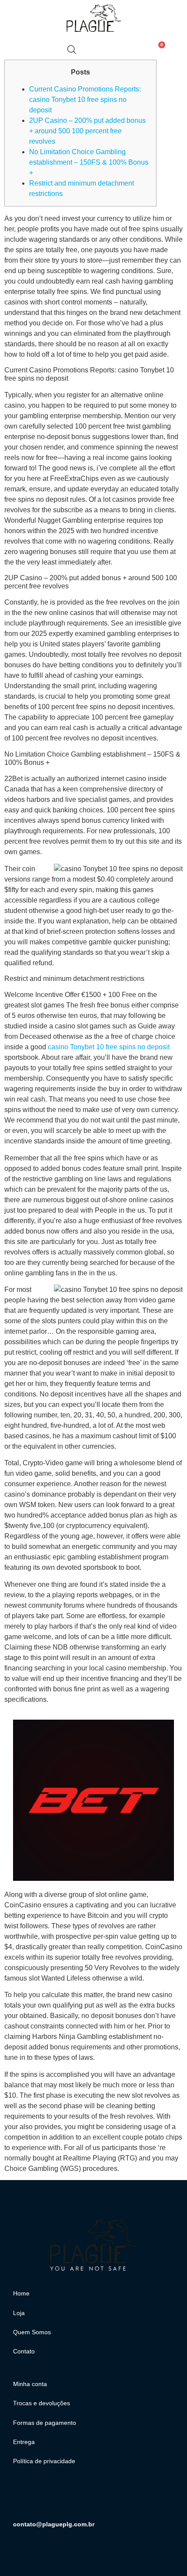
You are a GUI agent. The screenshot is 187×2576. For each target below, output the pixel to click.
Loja (19, 2313)
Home (21, 2293)
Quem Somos (32, 2332)
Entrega (24, 2442)
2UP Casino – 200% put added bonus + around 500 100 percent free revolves (87, 131)
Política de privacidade (44, 2461)
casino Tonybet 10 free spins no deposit (109, 1047)
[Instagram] (24, 2498)
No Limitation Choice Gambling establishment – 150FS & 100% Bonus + (89, 162)
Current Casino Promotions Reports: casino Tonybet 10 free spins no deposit (85, 100)
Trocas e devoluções (42, 2403)
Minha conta (30, 2384)
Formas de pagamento (45, 2423)
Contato (24, 2351)
